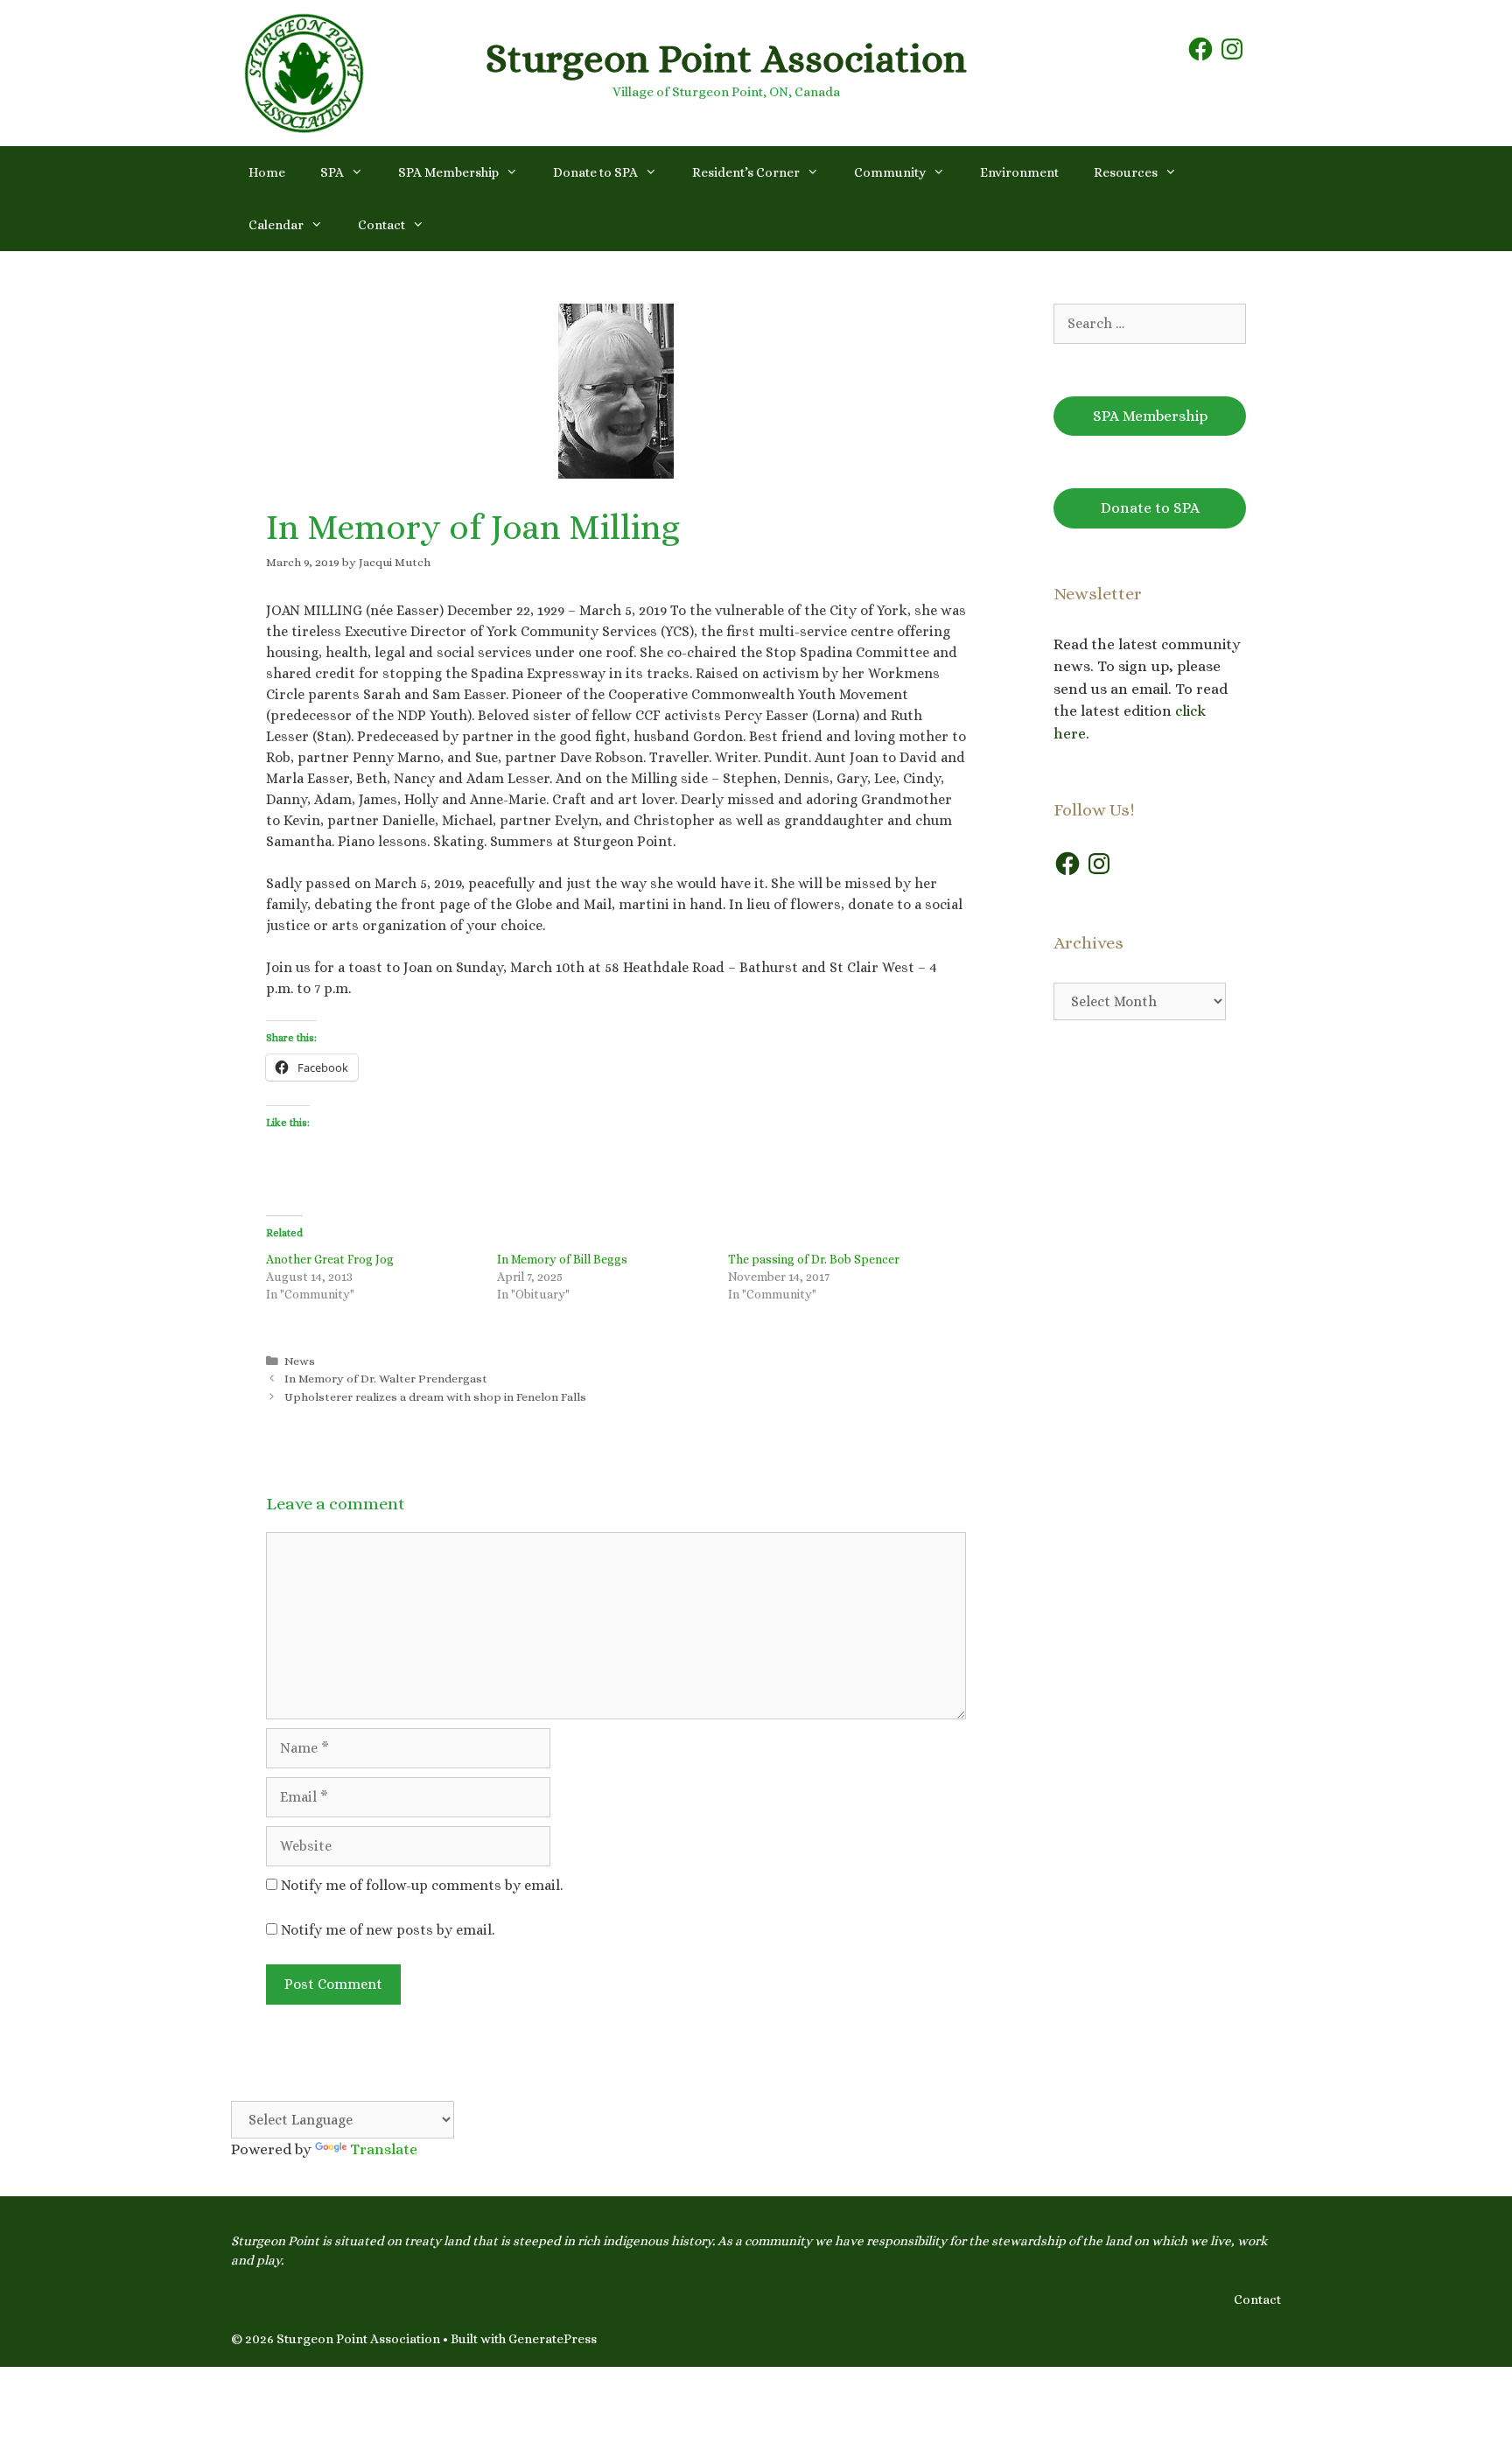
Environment (1019, 172)
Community (890, 172)
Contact (381, 225)
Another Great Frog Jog (330, 1259)
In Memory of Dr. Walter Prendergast (386, 1379)
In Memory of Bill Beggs (562, 1259)
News (300, 1361)
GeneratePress (553, 2339)
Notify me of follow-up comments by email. (422, 1885)
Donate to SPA (595, 172)
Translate (384, 2149)
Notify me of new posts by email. (388, 1930)
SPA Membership (448, 172)
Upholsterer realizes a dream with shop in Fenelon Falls (435, 1397)
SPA (332, 172)
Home (267, 172)
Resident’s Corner (746, 172)
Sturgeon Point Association (726, 59)
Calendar (276, 225)
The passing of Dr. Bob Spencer (814, 1259)
